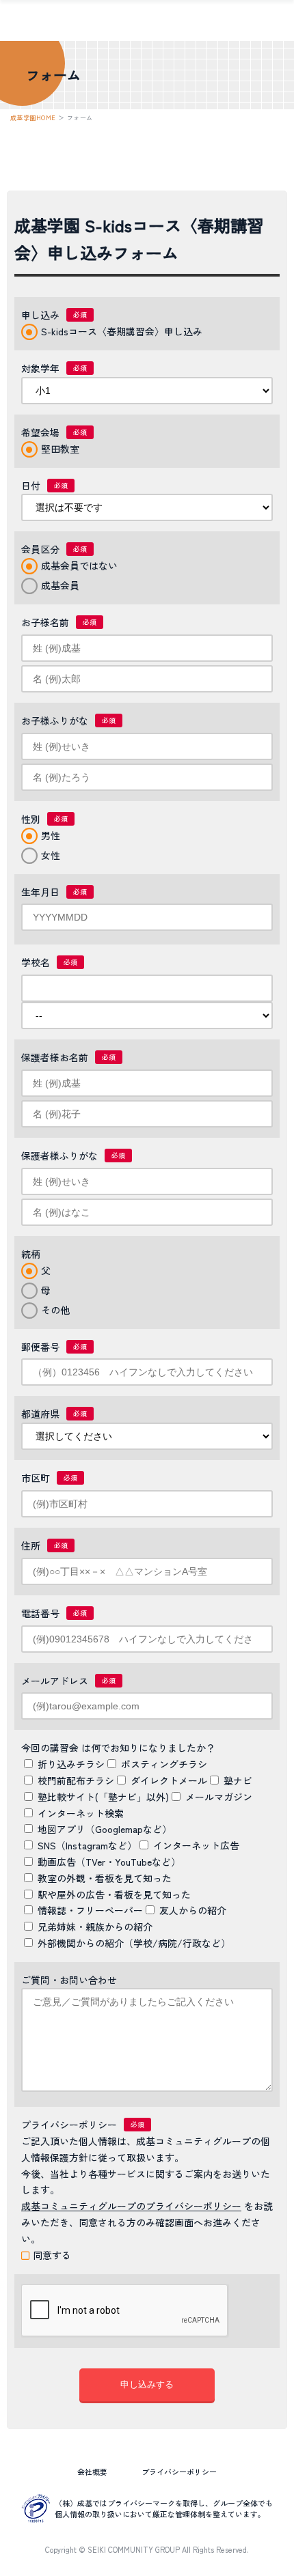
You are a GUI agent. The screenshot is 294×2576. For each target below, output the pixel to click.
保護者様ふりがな (59, 1156)
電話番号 (40, 1613)
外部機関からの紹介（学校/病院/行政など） (134, 1943)
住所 (31, 1545)
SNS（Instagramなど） (87, 1845)
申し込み (40, 315)
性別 (31, 819)
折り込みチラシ (71, 1764)
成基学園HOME (33, 118)
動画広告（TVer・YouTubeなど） (109, 1862)
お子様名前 (45, 622)
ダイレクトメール (169, 1780)
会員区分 (40, 549)
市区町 (36, 1478)
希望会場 (40, 432)
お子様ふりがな (55, 720)
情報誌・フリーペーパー (90, 1910)
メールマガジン (219, 1797)
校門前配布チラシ (76, 1780)
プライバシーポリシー (69, 2125)
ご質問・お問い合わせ (69, 1980)
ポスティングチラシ (164, 1764)
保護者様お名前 (55, 1057)
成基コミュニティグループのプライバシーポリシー (131, 2206)
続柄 (31, 1254)
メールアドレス (55, 1681)
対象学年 (40, 368)
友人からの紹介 (193, 1910)
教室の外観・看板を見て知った (105, 1878)
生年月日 (40, 892)
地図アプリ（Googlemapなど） (105, 1829)
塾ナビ (238, 1780)
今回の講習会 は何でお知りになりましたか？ (118, 1748)
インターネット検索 (81, 1813)
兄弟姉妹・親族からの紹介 (95, 1927)
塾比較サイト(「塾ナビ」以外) (103, 1797)
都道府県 (40, 1414)
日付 (31, 486)
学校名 (36, 962)
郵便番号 (40, 1347)
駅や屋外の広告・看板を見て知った (114, 1894)
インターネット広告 (196, 1845)
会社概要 (92, 2472)
